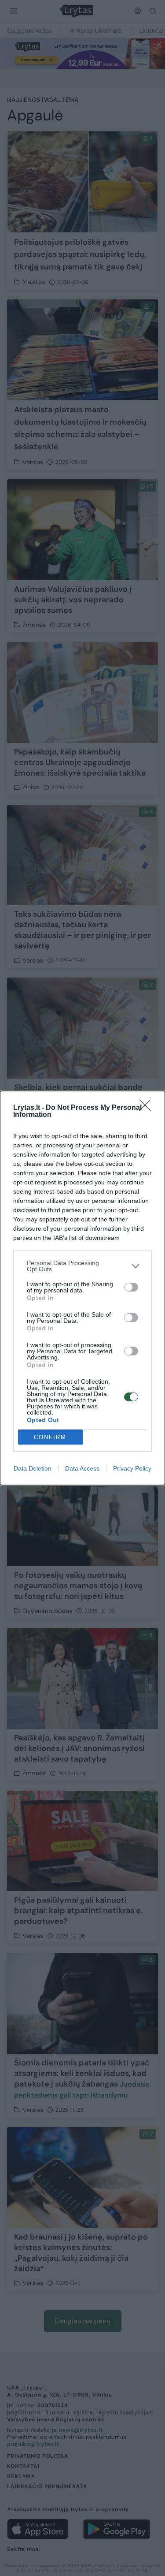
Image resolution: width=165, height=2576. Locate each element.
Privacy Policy (132, 1468)
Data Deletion (33, 1468)
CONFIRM (50, 1437)
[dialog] (82, 1288)
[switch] (131, 1287)
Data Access (82, 1468)
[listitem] (82, 1266)
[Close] (148, 1108)
